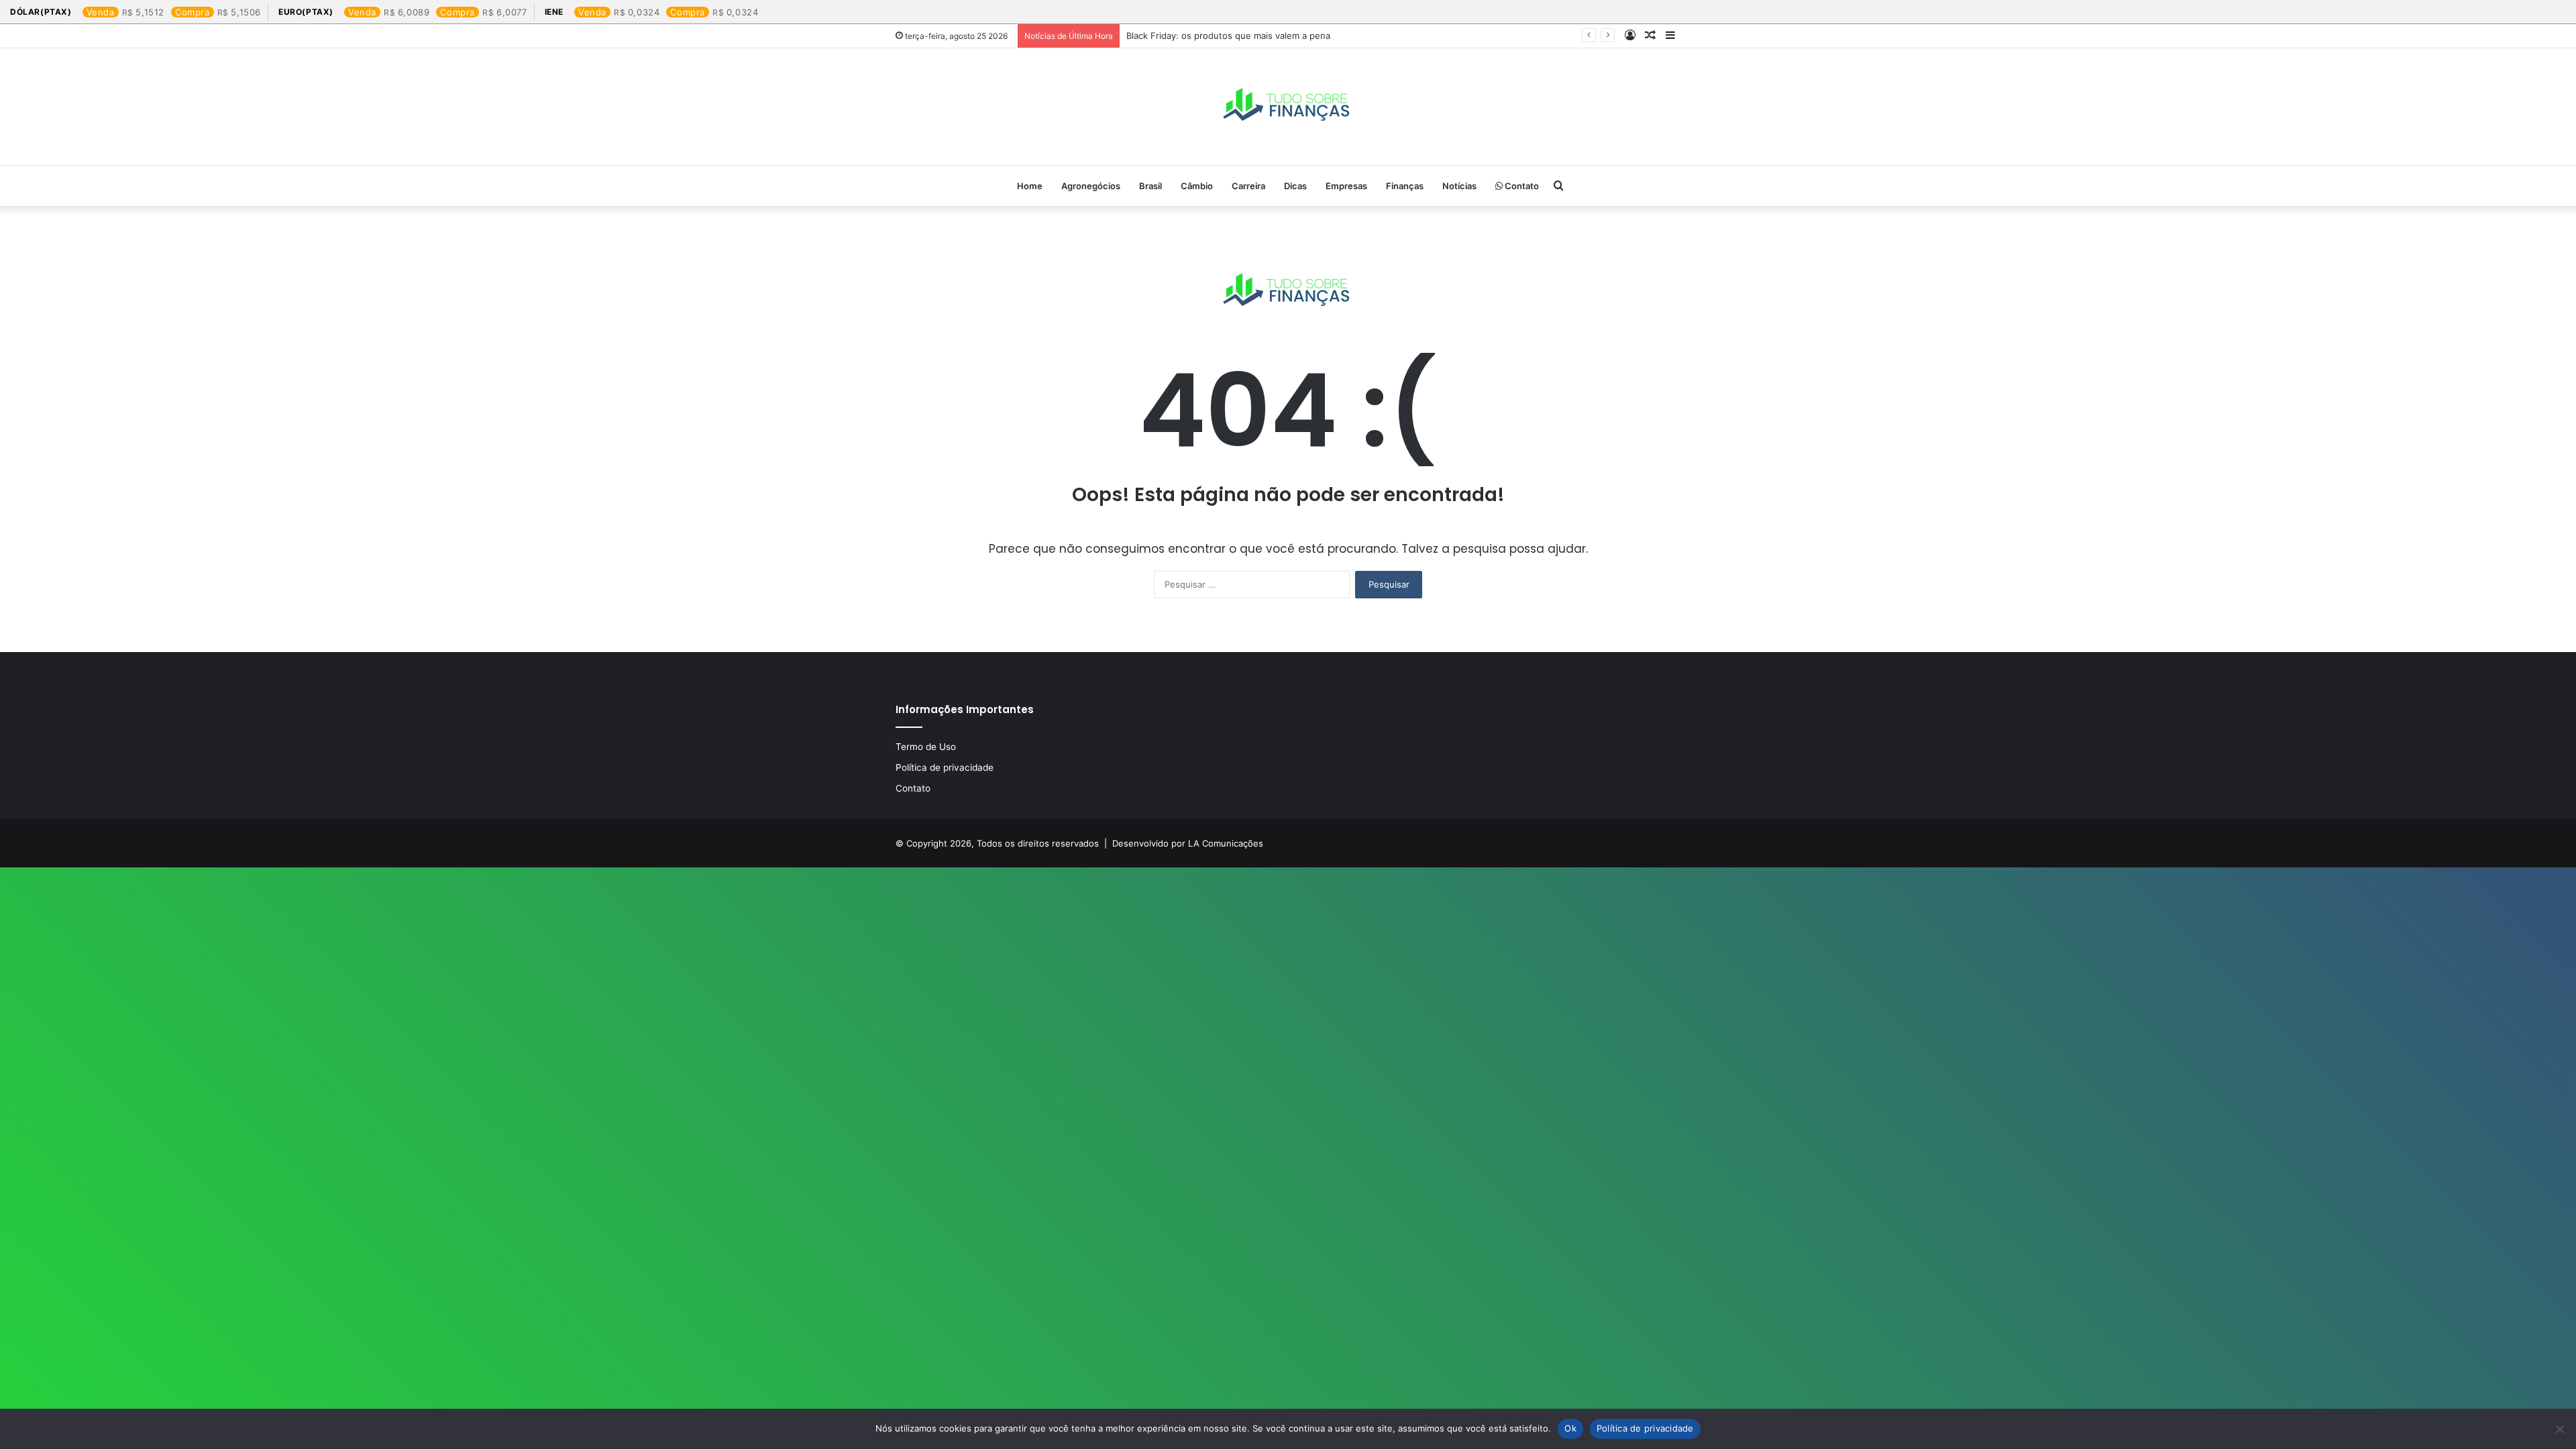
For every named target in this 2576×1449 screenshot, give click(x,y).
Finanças (1405, 186)
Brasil (1150, 186)
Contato (1521, 186)
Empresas (1346, 186)
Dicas (1295, 186)
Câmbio (1197, 186)
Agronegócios (1091, 186)
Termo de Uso (926, 747)
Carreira (1248, 186)
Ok (1570, 1428)
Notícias (1459, 186)
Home (1030, 186)
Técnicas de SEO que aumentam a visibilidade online (1236, 36)
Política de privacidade (945, 767)
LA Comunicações (1224, 843)
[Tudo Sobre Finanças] (1288, 107)
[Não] (2559, 1429)
